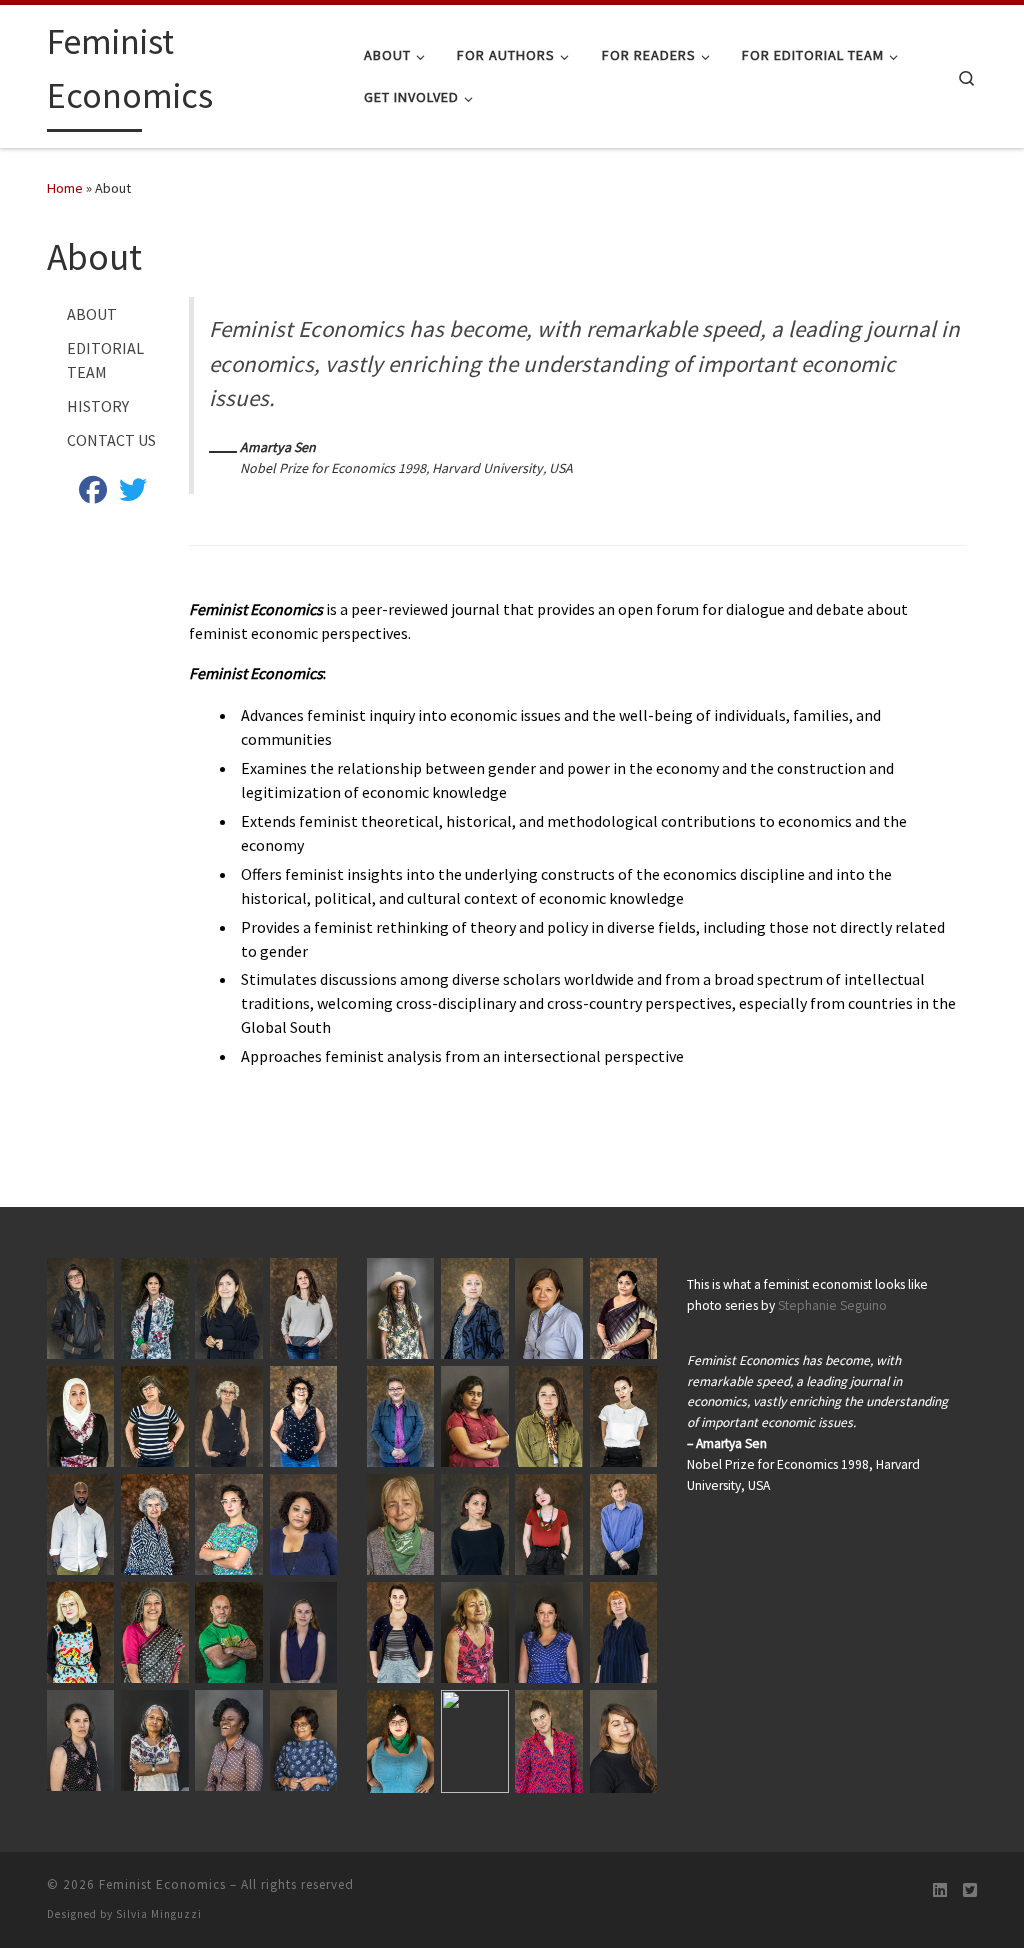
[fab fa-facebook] (93, 494)
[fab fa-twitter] (133, 494)
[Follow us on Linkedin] (940, 1890)
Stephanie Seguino (832, 1305)
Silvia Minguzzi (159, 1914)
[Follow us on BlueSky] (970, 1890)
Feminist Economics (162, 1884)
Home (65, 188)
